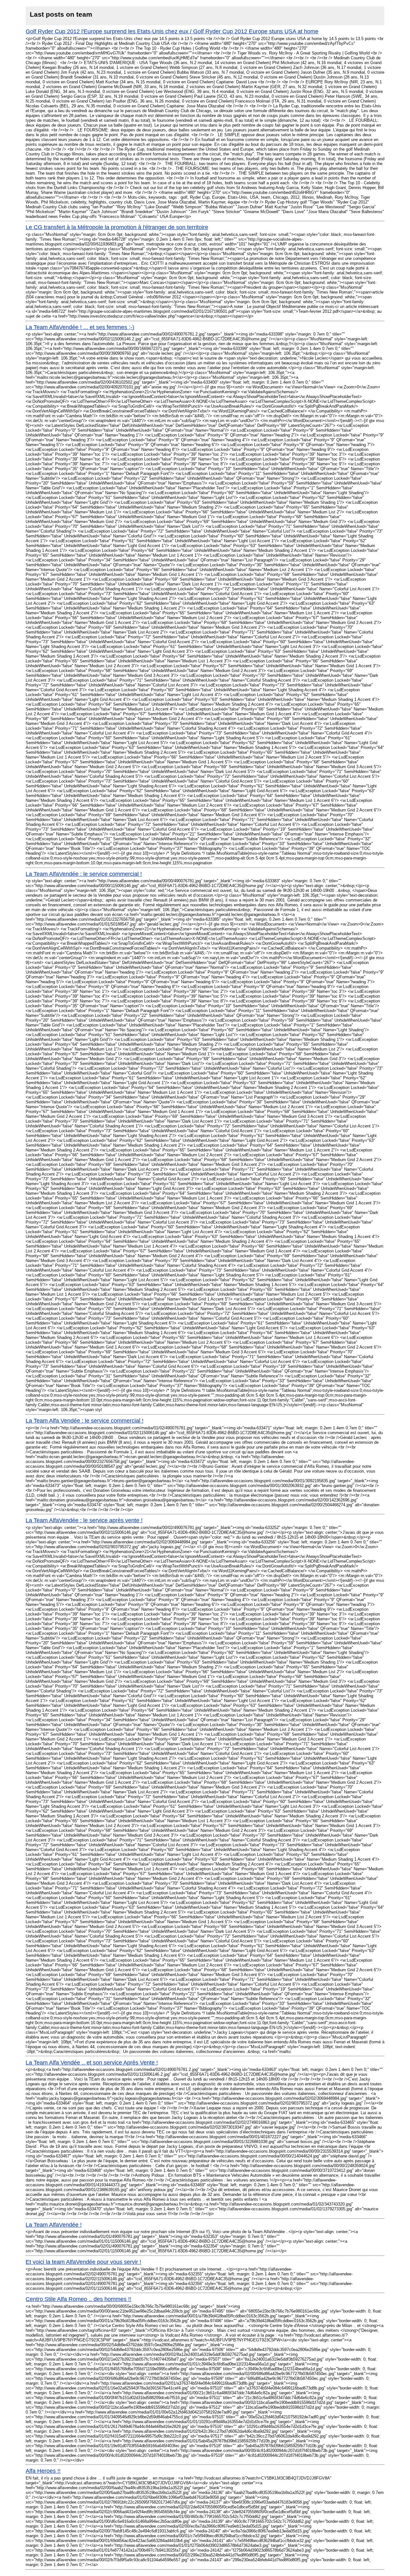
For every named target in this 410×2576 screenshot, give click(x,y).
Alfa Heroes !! (43, 2471)
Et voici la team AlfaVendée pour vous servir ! (83, 2262)
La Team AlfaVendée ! (54, 2225)
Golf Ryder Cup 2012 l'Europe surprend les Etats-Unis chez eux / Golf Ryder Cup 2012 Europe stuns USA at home (172, 31)
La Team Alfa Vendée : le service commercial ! (85, 1421)
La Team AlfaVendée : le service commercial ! (84, 874)
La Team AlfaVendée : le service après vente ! (84, 1520)
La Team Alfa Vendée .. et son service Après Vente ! (92, 2063)
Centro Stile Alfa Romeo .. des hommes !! (78, 2299)
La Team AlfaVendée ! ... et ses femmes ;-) (80, 327)
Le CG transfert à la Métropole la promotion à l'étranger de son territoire (117, 227)
